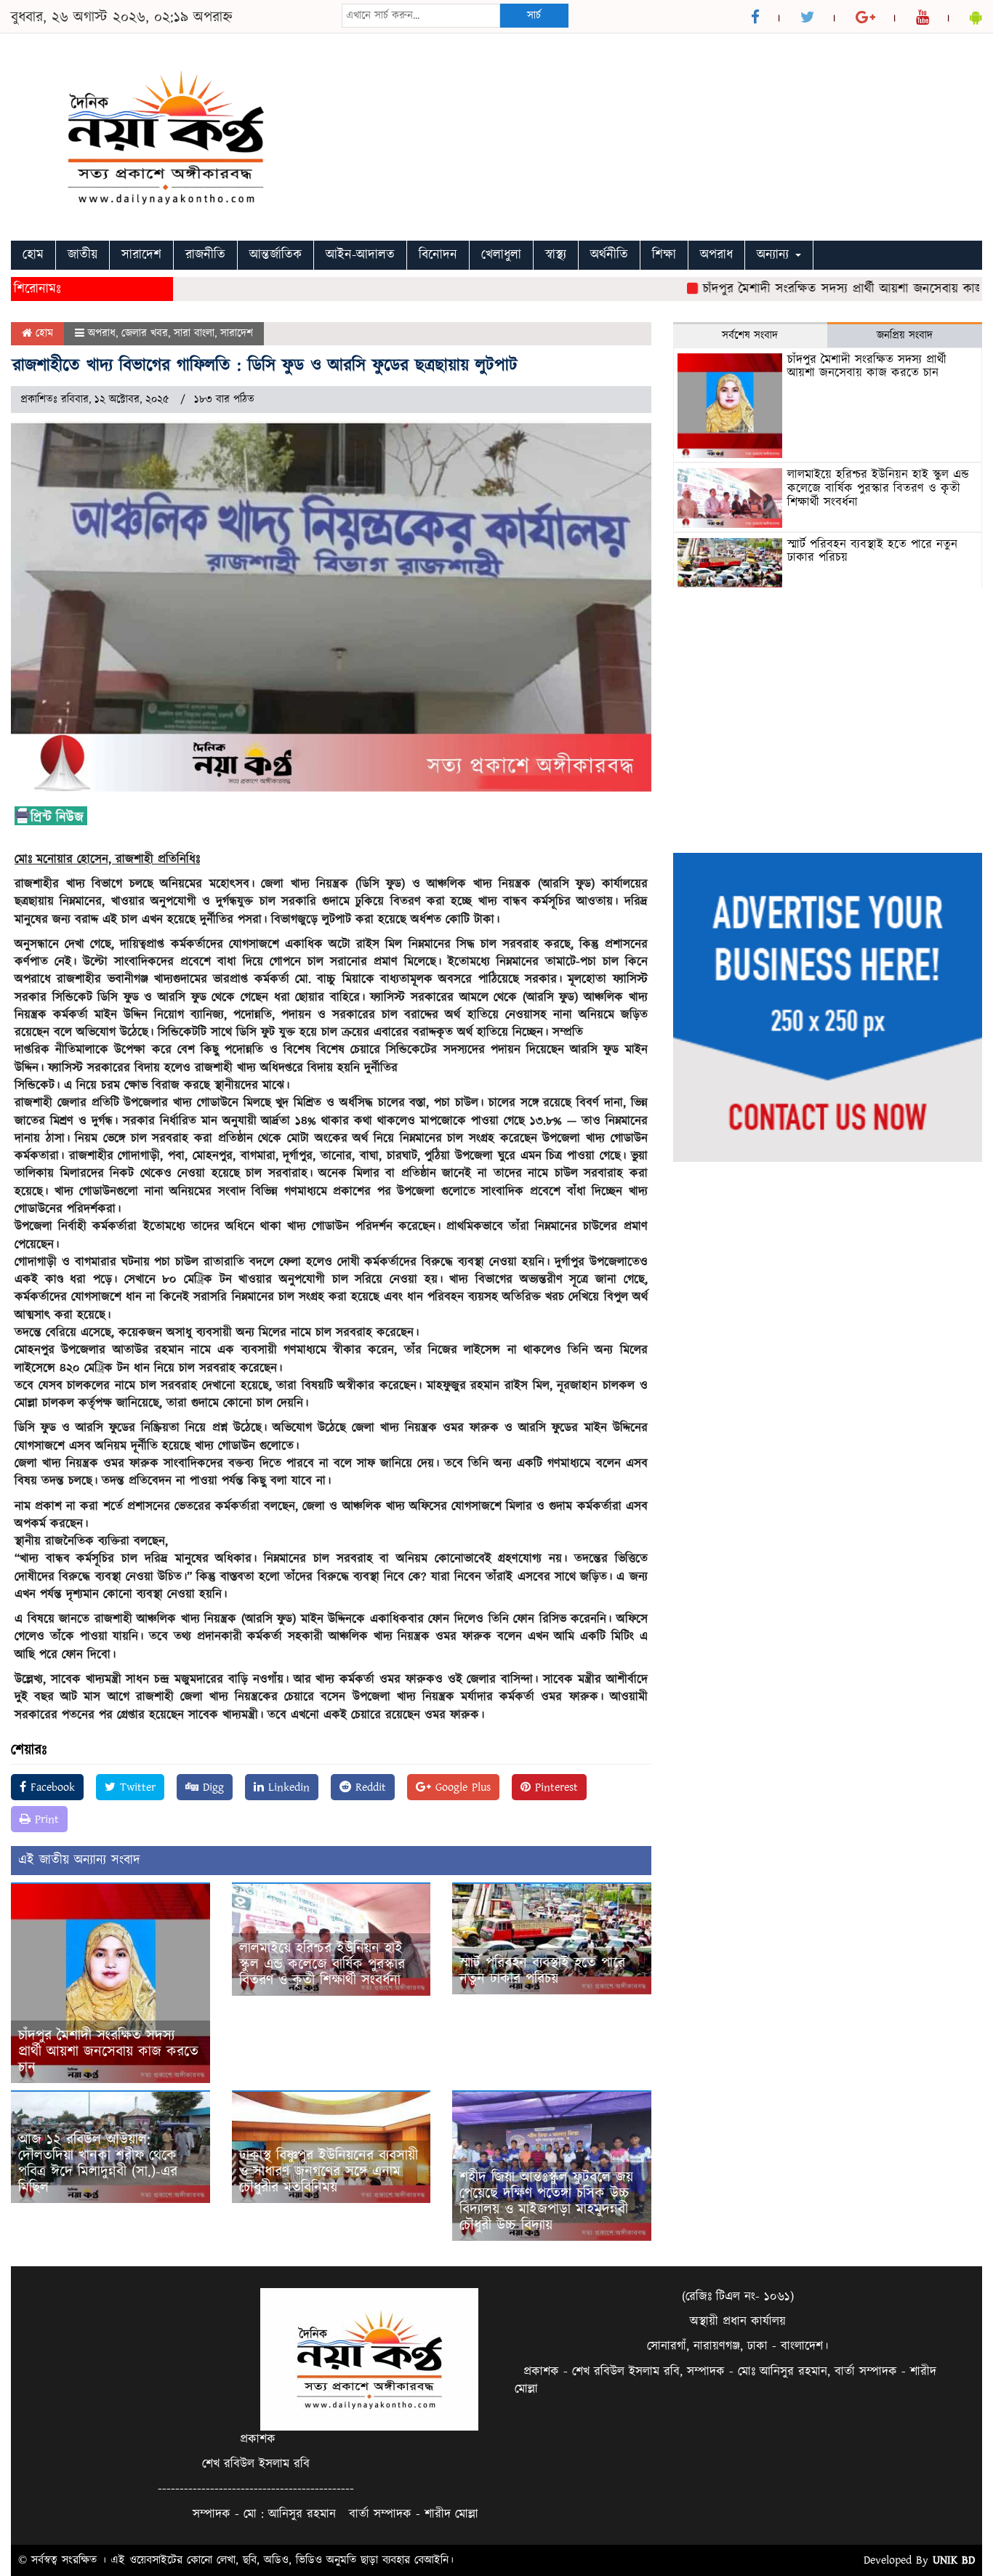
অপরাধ (716, 255)
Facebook (51, 1787)
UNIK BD (954, 2560)
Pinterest (554, 1787)
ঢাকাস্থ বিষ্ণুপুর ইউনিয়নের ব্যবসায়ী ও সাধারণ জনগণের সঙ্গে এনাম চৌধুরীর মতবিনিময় (329, 2172)
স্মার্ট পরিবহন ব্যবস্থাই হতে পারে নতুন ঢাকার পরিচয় (542, 1971)
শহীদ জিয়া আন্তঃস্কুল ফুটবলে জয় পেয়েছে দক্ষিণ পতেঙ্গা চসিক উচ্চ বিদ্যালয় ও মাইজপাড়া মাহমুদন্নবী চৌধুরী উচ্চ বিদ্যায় (546, 2202)
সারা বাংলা (194, 333)
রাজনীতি (205, 255)
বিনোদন (438, 255)
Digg (211, 1787)
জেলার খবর (145, 333)
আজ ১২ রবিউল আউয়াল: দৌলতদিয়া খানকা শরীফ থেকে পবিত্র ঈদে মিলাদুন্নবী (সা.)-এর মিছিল (98, 2164)
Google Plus (461, 1787)
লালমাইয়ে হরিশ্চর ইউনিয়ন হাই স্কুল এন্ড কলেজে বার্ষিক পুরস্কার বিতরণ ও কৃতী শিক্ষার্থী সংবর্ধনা (322, 1965)
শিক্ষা (664, 255)
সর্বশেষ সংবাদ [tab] (750, 336)
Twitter (136, 1787)
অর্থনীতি (609, 255)
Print (45, 1819)
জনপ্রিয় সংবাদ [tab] (905, 336)
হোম (33, 255)
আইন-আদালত (360, 255)
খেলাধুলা (501, 255)
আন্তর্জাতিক (276, 255)
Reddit (369, 1787)
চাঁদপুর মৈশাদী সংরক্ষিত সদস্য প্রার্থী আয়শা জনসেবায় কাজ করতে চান (108, 2052)
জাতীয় (83, 255)
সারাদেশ (141, 255)
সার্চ (534, 16)
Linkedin (287, 1787)
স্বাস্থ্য (556, 255)
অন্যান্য (775, 255)
